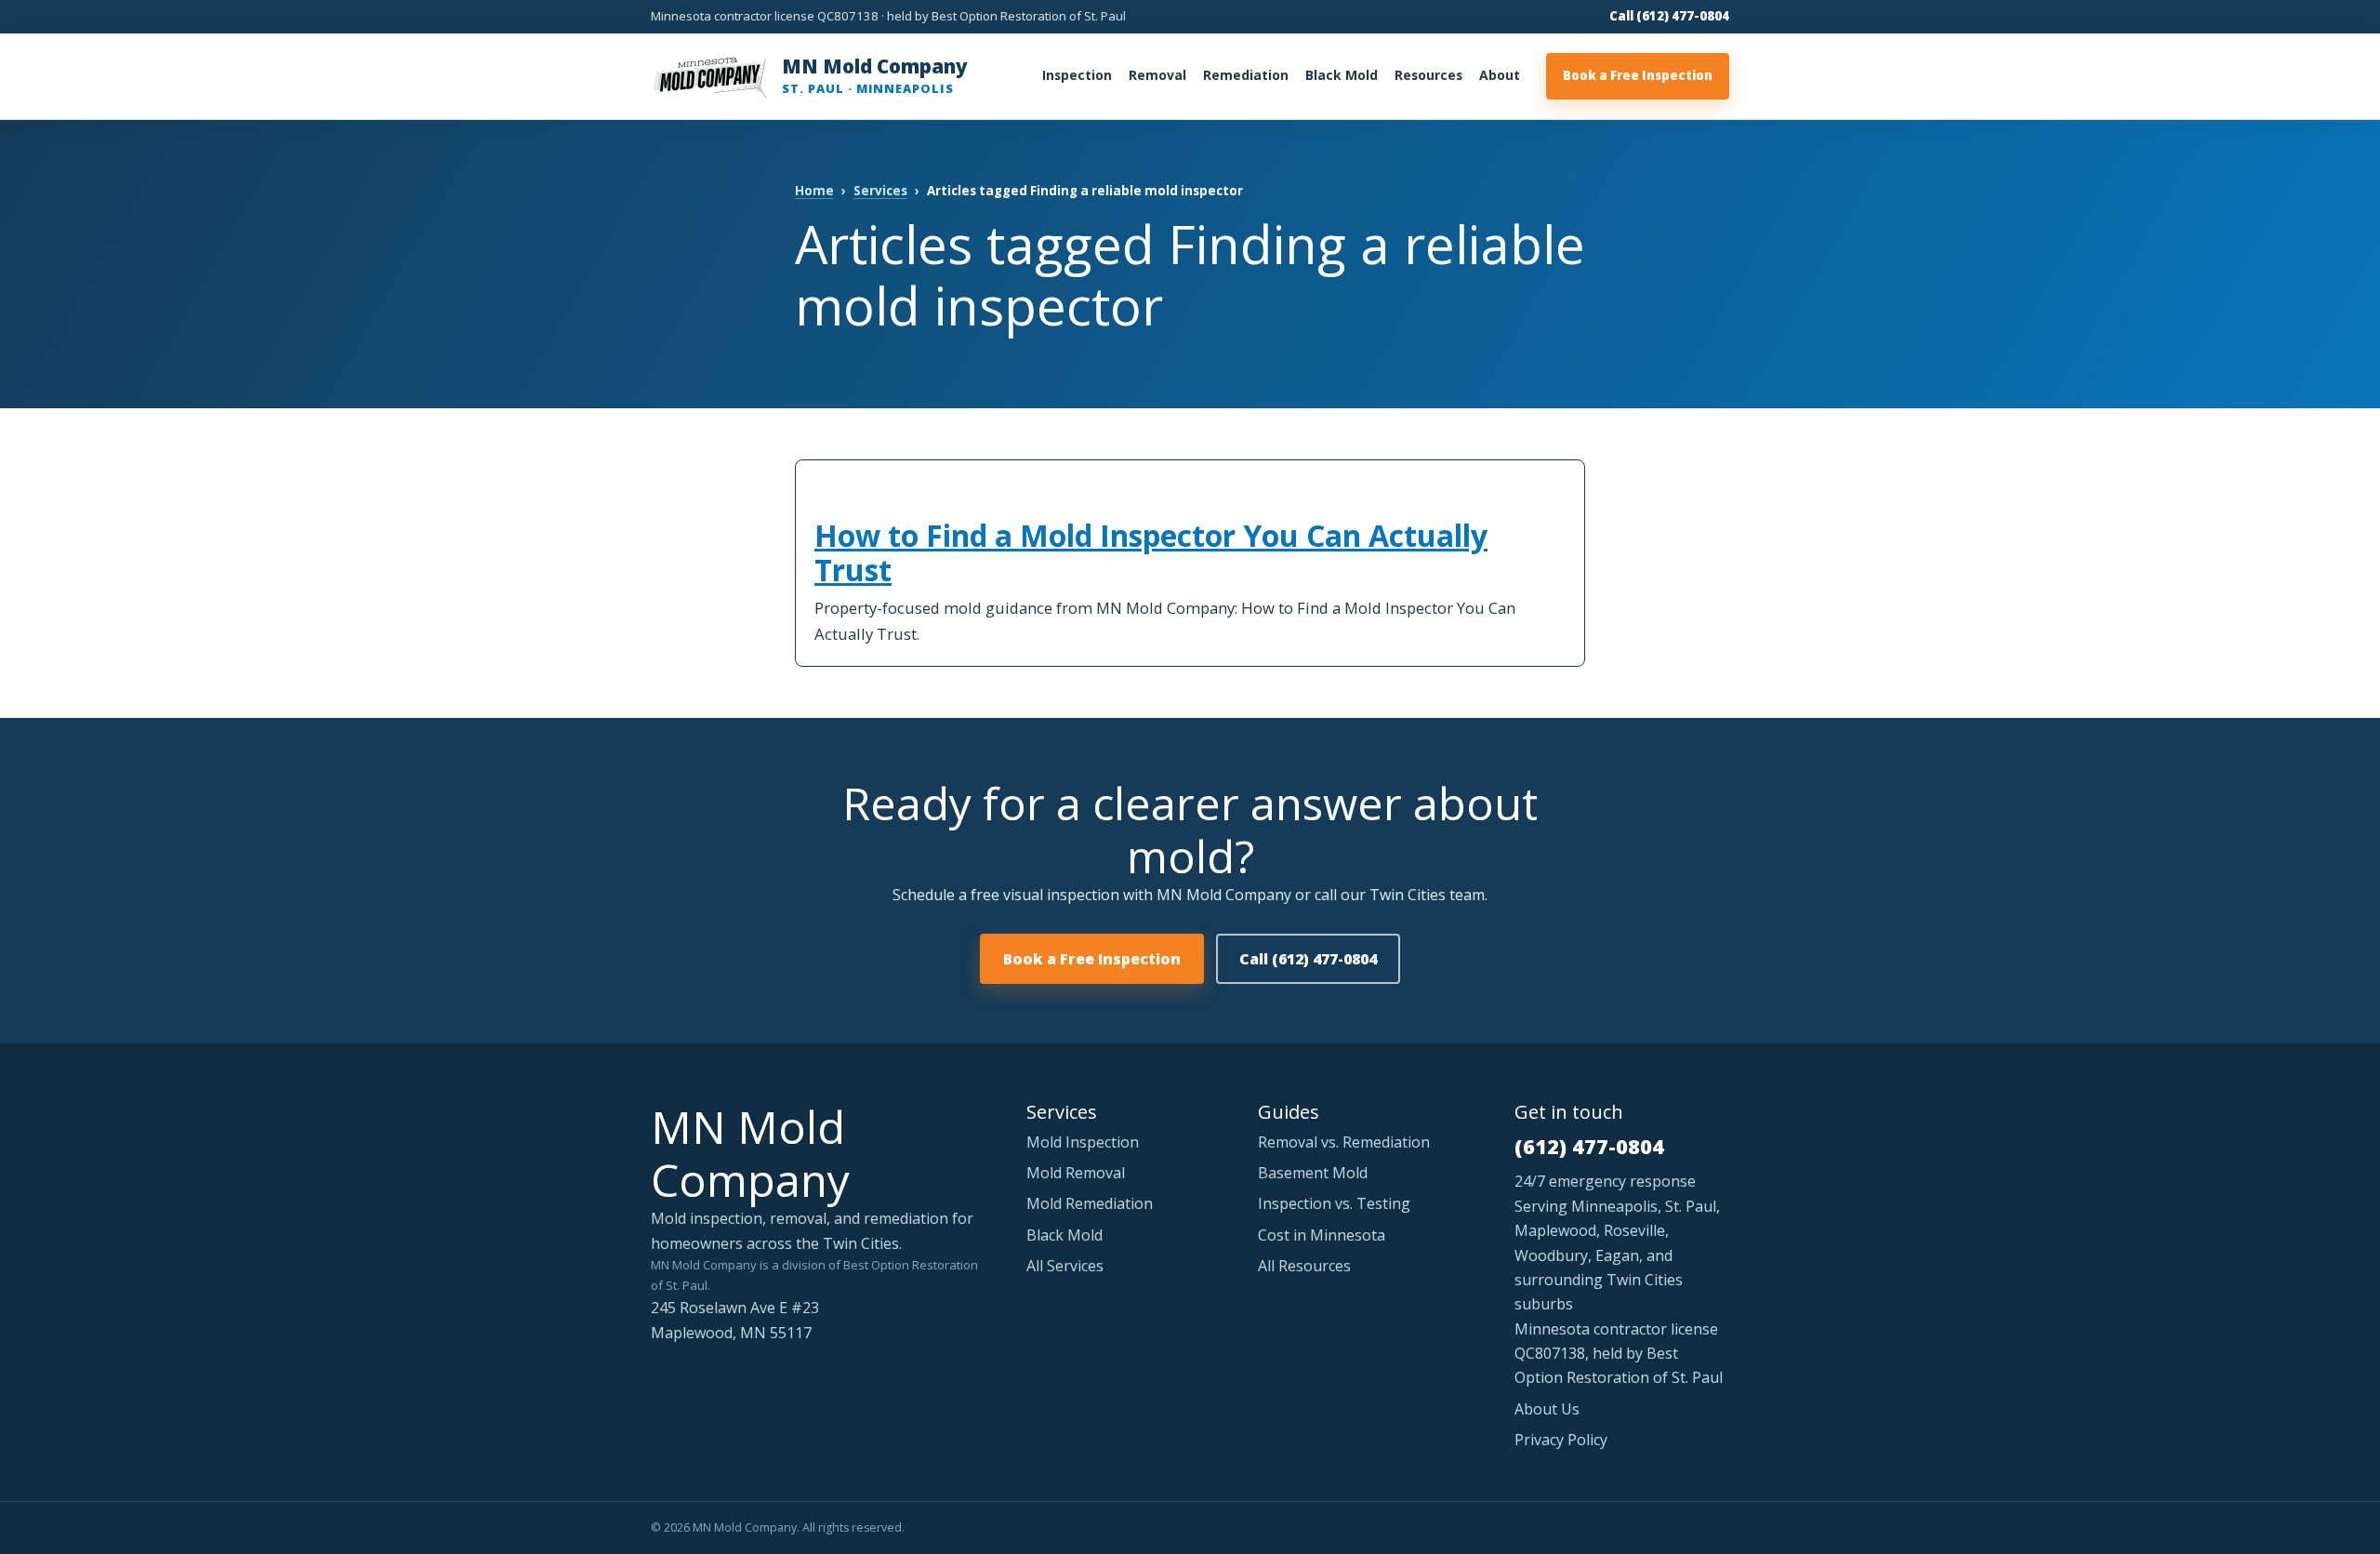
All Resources (1304, 1266)
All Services (1065, 1266)
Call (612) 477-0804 (1669, 16)
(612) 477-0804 (1589, 1146)
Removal (1157, 75)
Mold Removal (1076, 1173)
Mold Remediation (1090, 1203)
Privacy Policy (1561, 1440)
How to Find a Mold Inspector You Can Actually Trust (1151, 553)
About (1500, 75)
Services (880, 191)
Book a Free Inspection (1638, 75)
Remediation (1246, 75)
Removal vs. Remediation (1344, 1142)
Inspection (1077, 75)
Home (814, 191)
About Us (1547, 1409)
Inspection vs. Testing (1334, 1203)
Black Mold (1342, 75)
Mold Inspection (1083, 1142)
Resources (1428, 75)
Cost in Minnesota (1322, 1235)
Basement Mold (1313, 1173)
